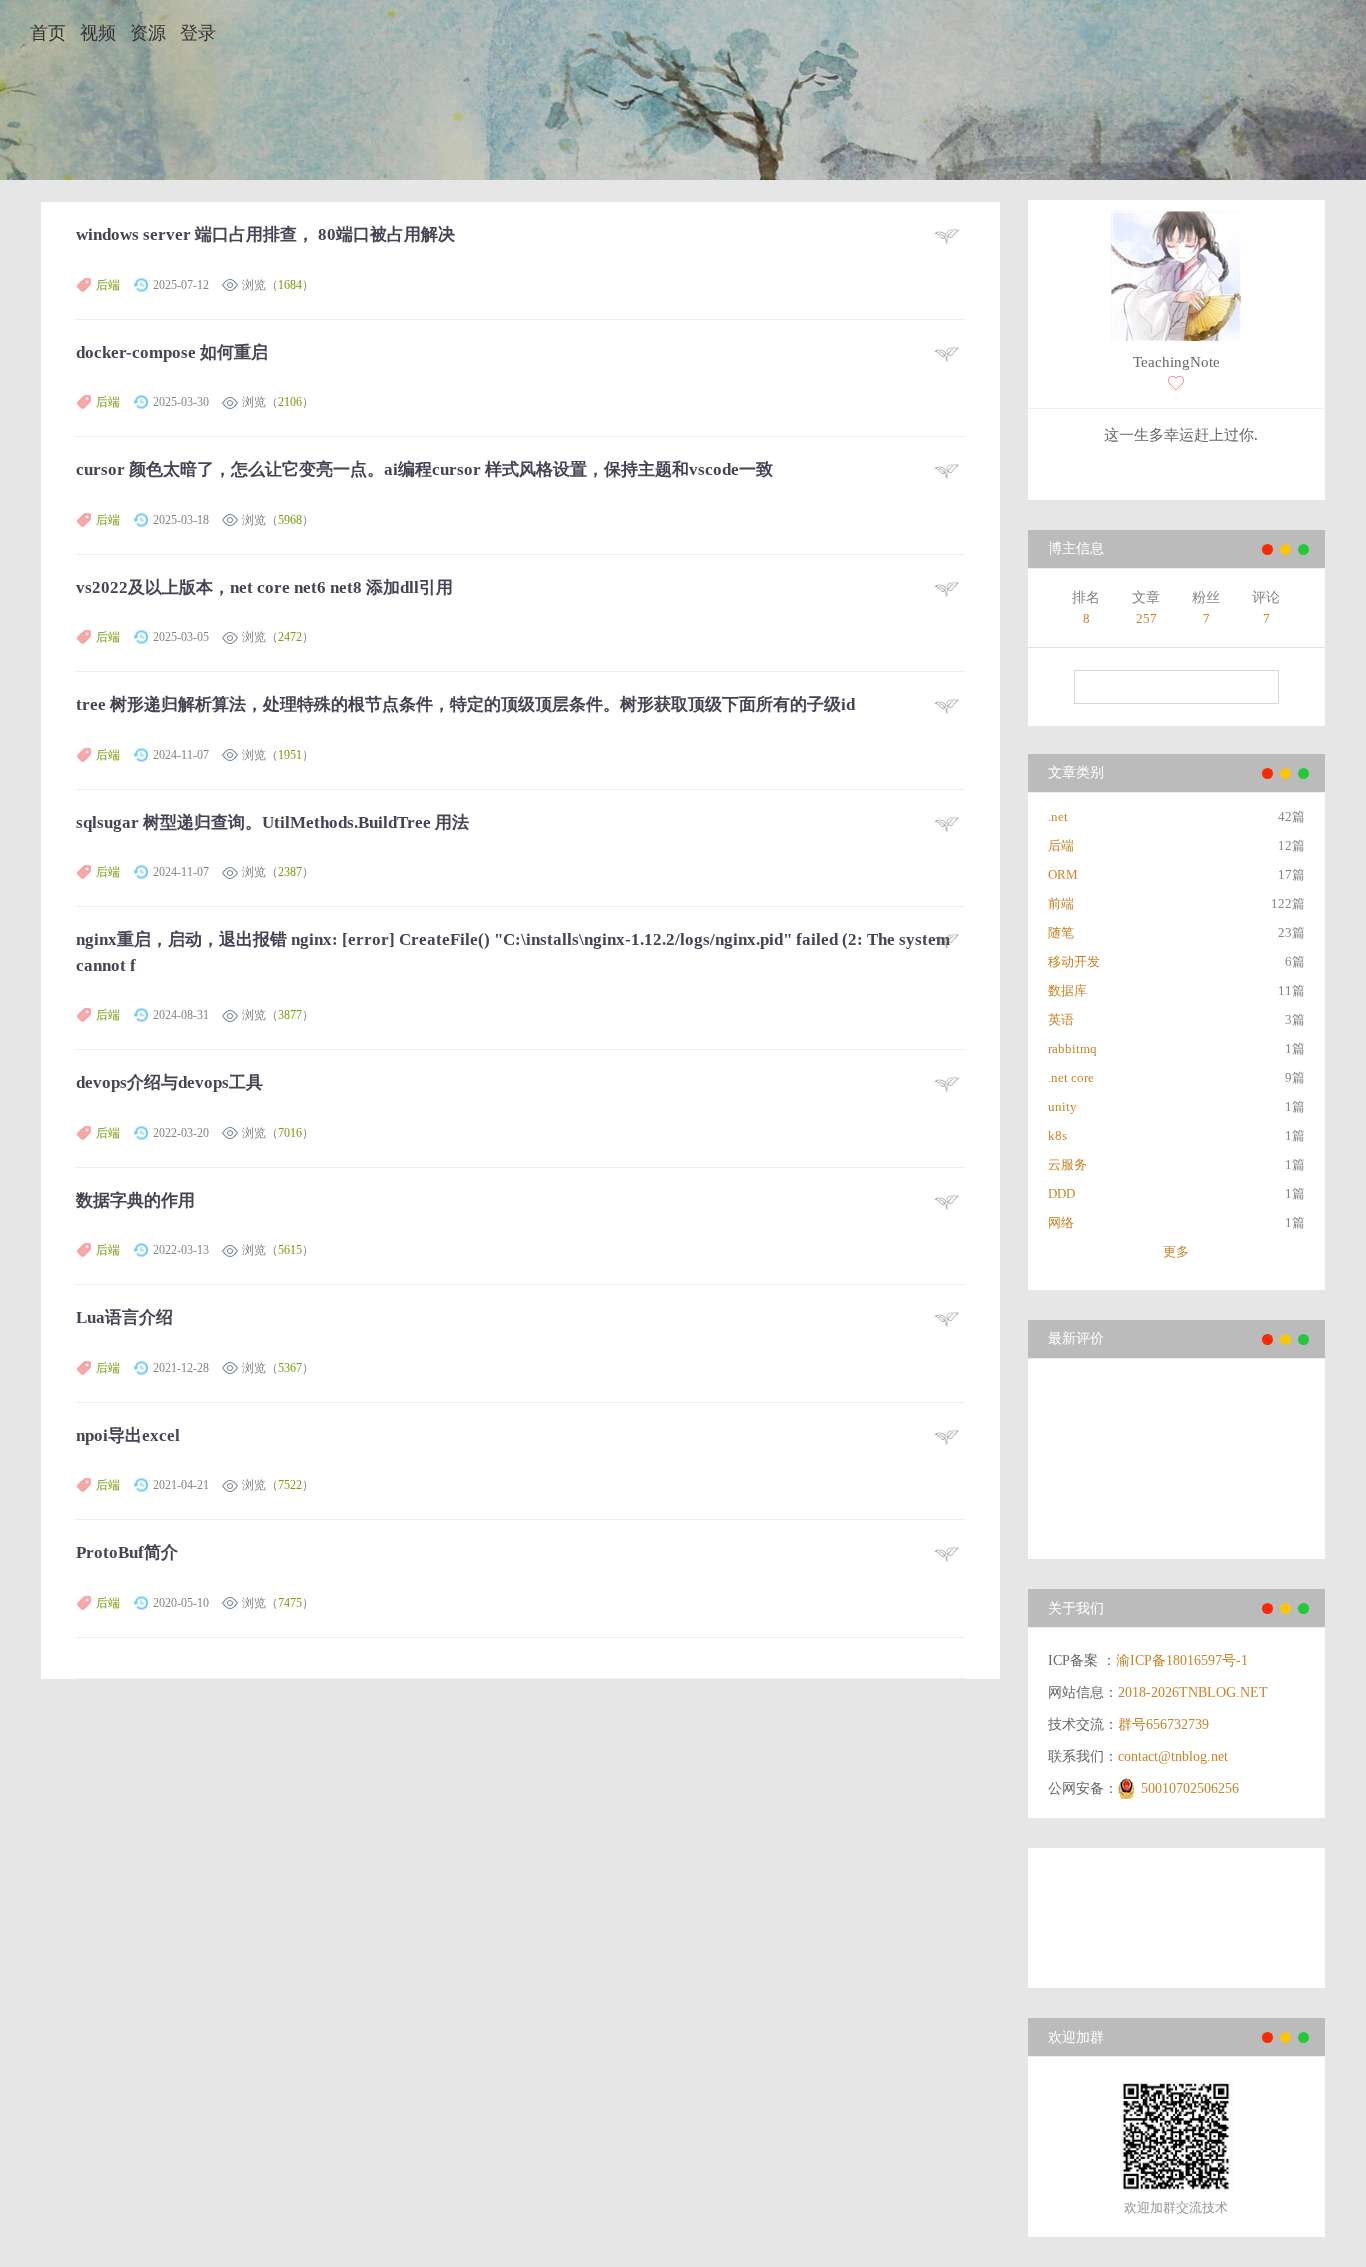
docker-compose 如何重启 (172, 352)
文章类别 (1076, 772)
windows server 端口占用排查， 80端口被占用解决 (265, 234)
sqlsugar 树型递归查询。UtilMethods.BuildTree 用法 (272, 822)
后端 (108, 285)
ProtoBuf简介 (127, 1552)
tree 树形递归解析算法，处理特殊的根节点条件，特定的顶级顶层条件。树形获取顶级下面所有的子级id (465, 704)
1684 (290, 285)
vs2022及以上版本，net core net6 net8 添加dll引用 (264, 587)
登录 (198, 33)
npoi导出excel (128, 1435)
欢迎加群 (1076, 2037)
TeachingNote (1176, 362)
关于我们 (1076, 1608)
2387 (290, 872)
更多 (1176, 1251)
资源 (148, 33)
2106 (290, 402)
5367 (290, 1368)
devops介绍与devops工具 (169, 1082)
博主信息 (1076, 548)
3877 (290, 1015)
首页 (48, 33)
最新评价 (1076, 1338)
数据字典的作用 (135, 1200)
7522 (290, 1485)
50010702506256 (1190, 1788)
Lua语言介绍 (124, 1317)
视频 (98, 33)
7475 (290, 1603)
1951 (290, 755)
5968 (290, 520)
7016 (290, 1133)
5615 (290, 1250)
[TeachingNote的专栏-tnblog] (1176, 278)
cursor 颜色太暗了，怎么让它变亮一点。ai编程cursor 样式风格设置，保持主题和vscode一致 (424, 469)
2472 (290, 637)
